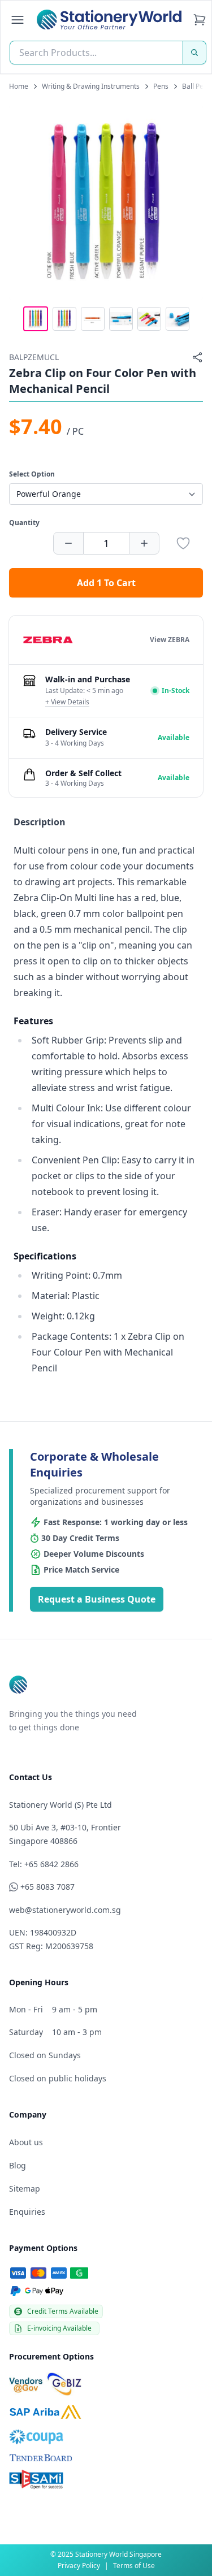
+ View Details (67, 702)
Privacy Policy (79, 2566)
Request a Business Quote (97, 1599)
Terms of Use (134, 2566)
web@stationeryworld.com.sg (65, 1910)
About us (26, 2142)
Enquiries (27, 2212)
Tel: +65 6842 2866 (44, 1864)
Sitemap (25, 2188)
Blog (18, 2165)
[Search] (194, 53)
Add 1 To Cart (106, 583)
